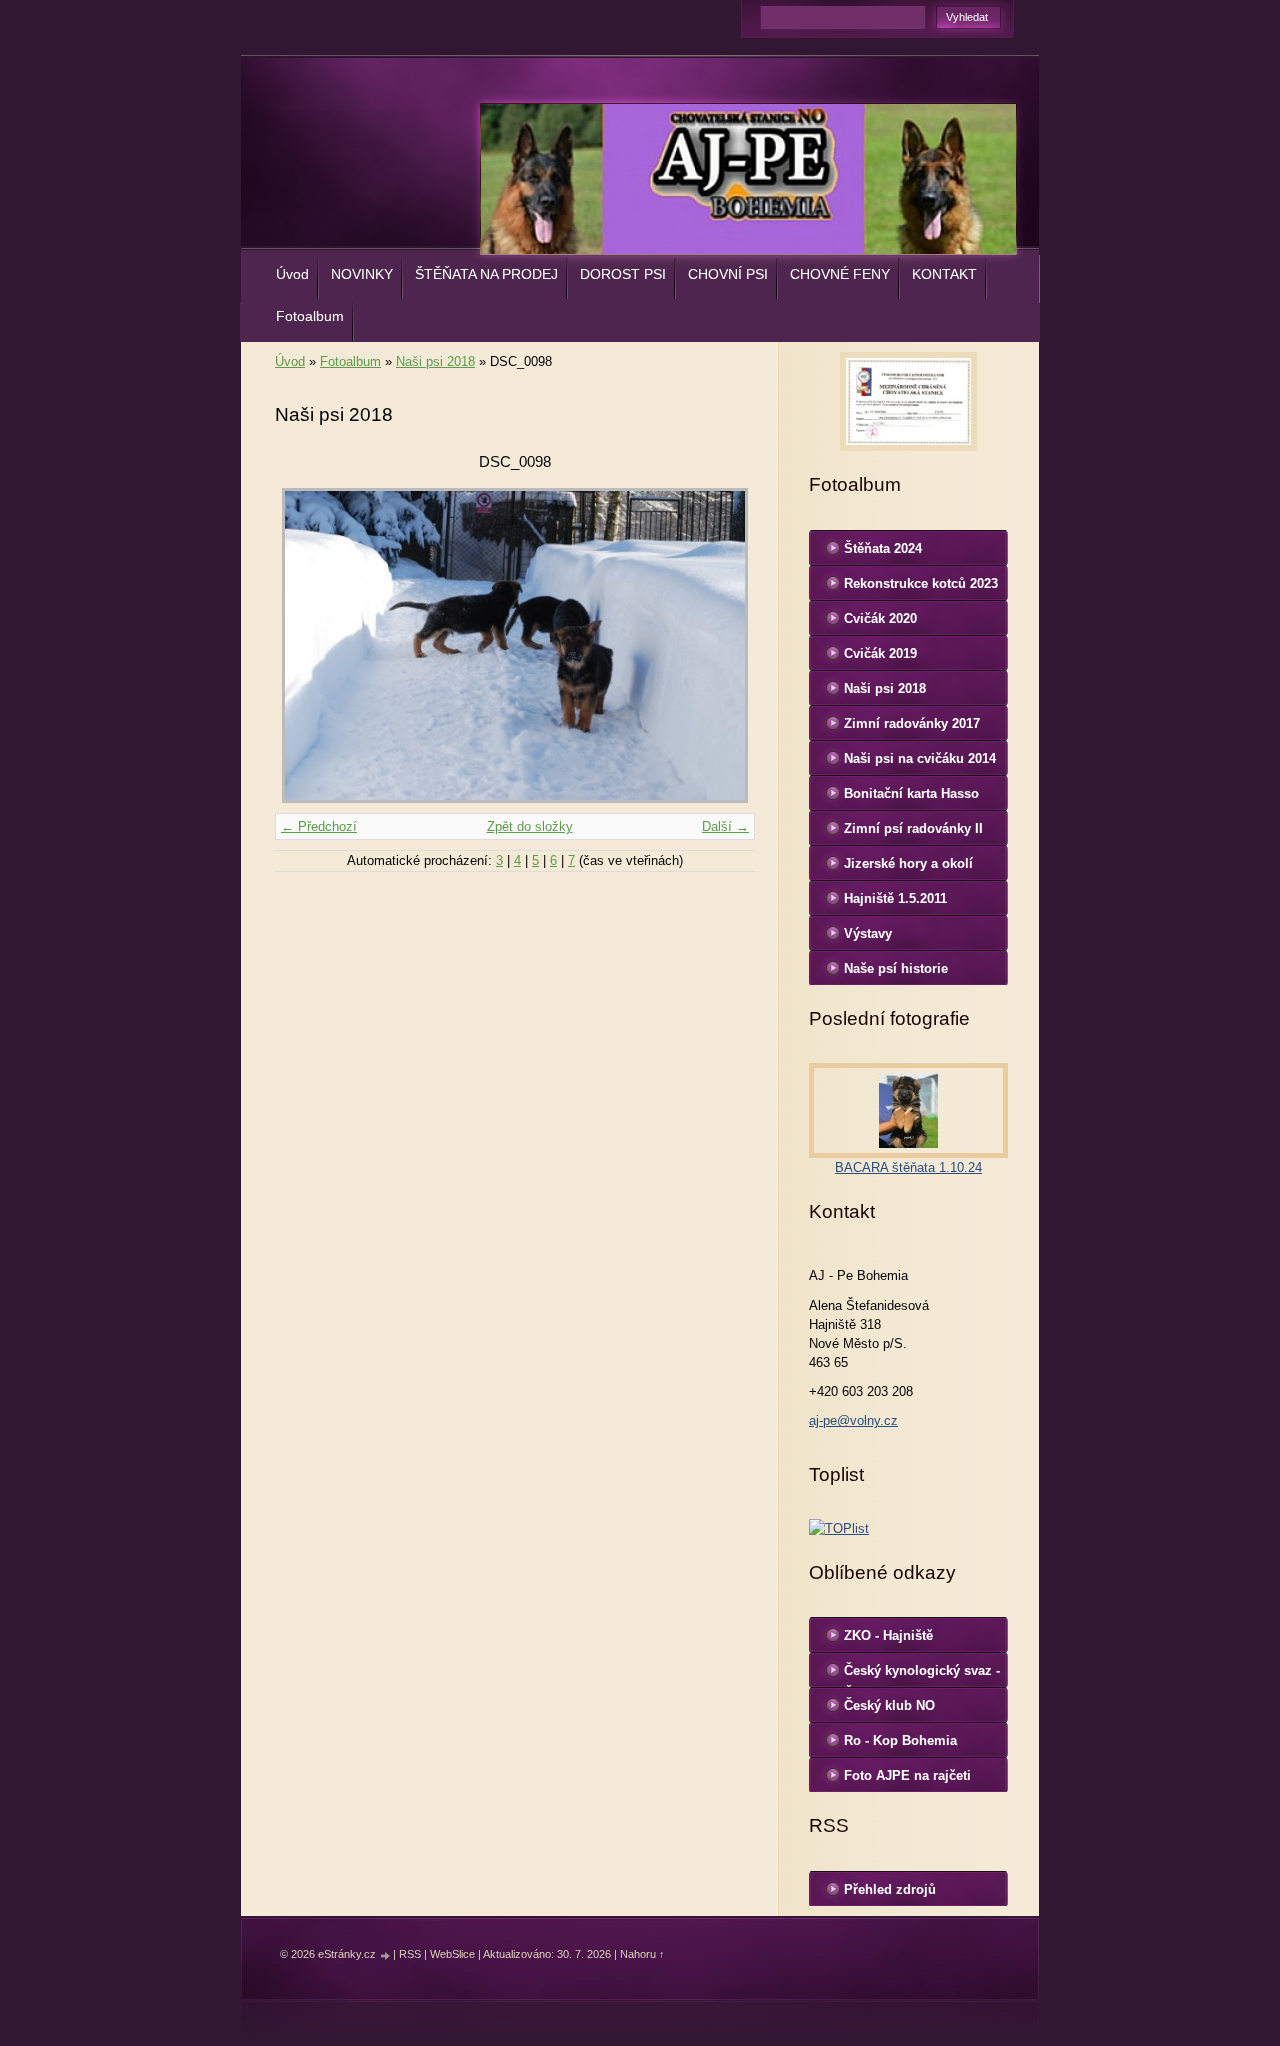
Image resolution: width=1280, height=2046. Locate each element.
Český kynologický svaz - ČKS (922, 1675)
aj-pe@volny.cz (853, 1420)
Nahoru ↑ (642, 1954)
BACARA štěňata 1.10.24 (908, 1167)
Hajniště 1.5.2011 (895, 898)
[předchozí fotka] (307, 645)
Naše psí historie (896, 968)
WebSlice (452, 1954)
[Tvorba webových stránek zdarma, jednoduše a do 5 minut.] (386, 1955)
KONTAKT (944, 274)
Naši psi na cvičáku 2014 (920, 758)
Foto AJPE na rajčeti (907, 1775)
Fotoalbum (310, 316)
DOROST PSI (623, 274)
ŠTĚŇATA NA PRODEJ (486, 274)
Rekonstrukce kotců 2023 (921, 583)
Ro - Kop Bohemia (900, 1740)
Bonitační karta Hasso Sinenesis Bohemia (911, 798)
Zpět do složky (530, 826)
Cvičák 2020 (880, 618)
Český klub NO (889, 1705)
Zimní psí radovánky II (913, 828)
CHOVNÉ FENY (840, 274)
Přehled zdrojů (890, 1889)
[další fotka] (722, 645)
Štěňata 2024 (883, 548)
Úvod (292, 274)
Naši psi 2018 (435, 361)
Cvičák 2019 (880, 653)
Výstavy (868, 933)
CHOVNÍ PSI (728, 274)
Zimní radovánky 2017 (912, 723)
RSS (410, 1954)
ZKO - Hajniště (888, 1635)
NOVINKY (362, 274)
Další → (725, 826)
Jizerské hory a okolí (908, 863)
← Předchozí (319, 826)
